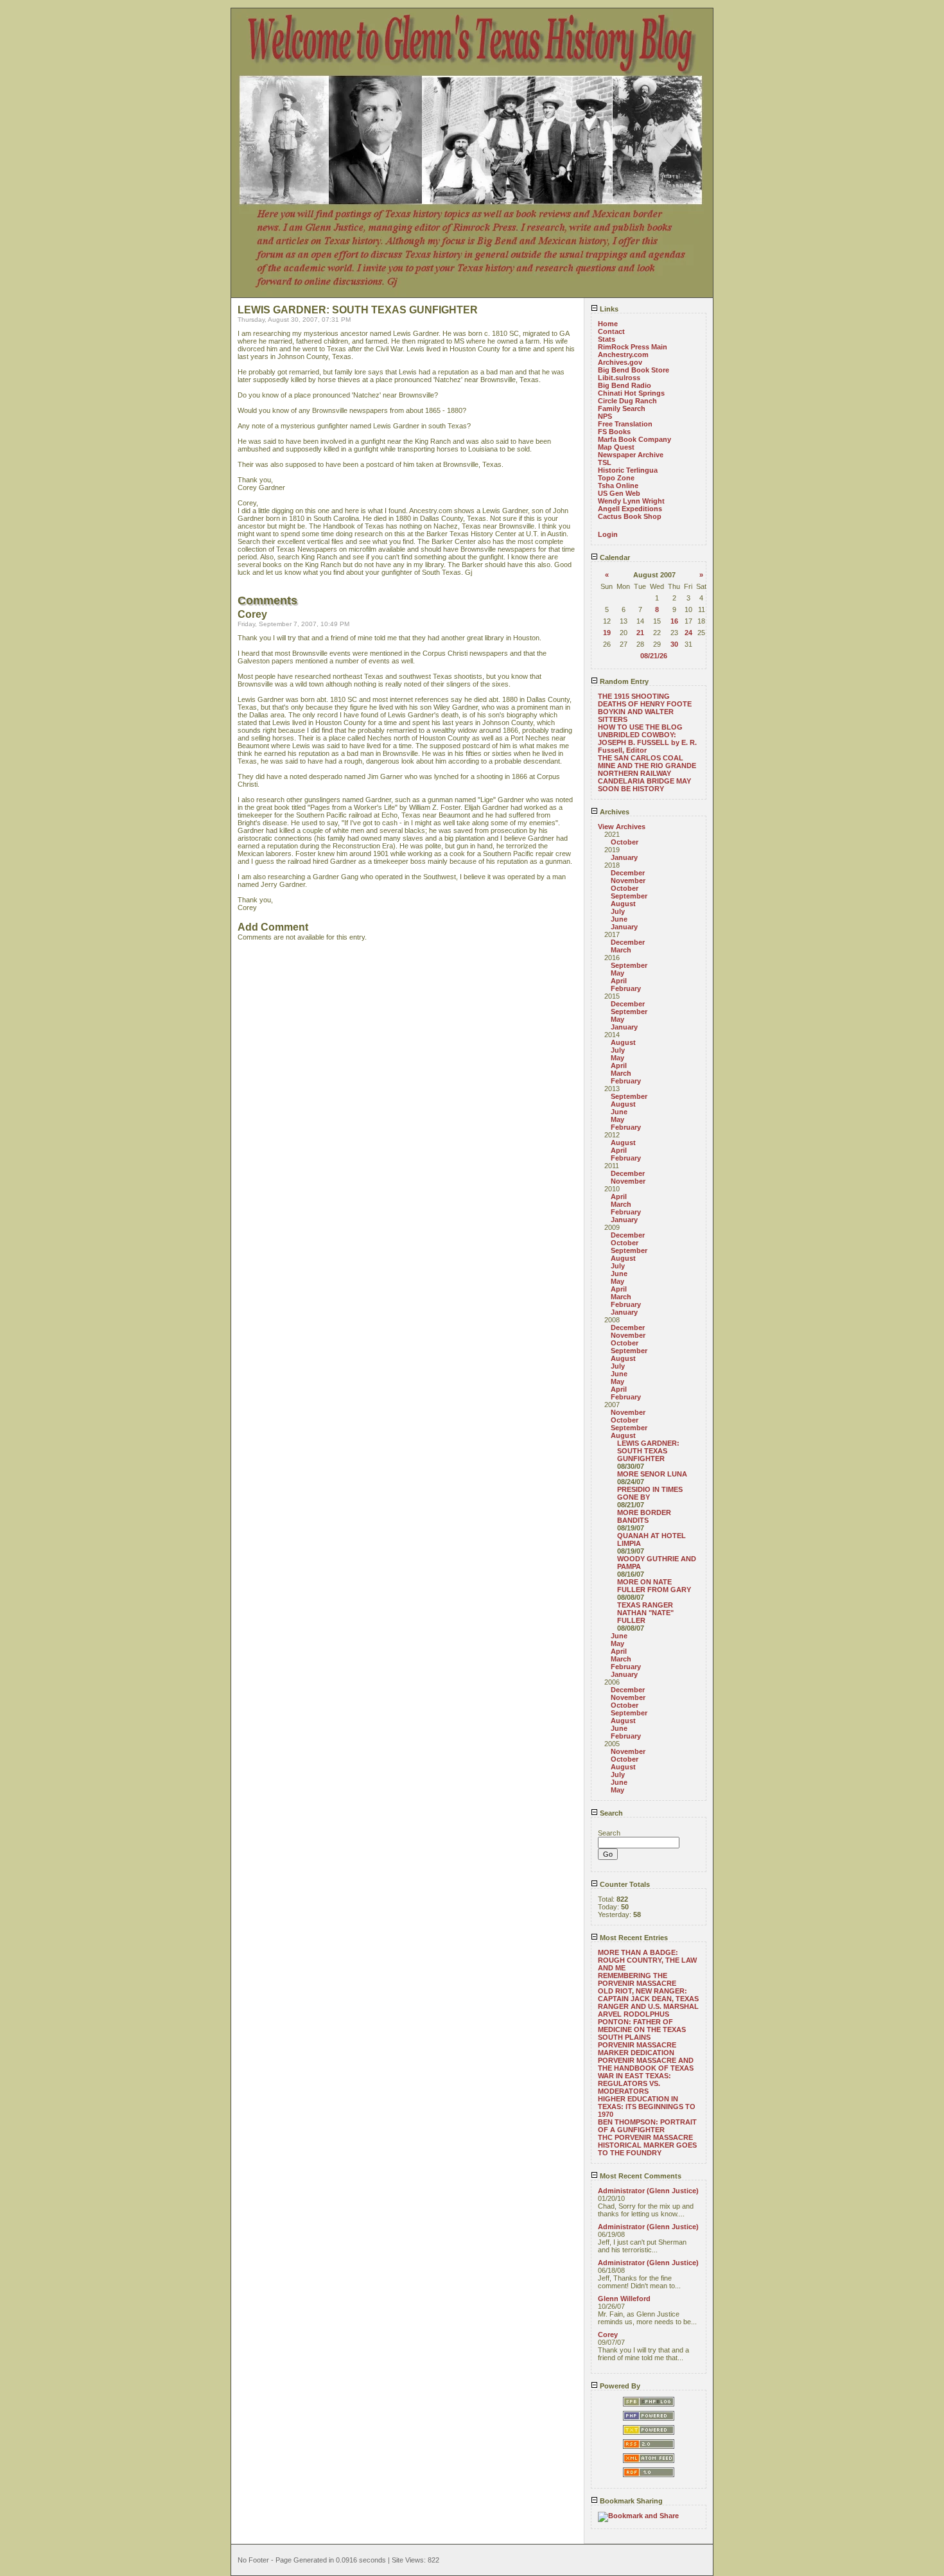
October (625, 842)
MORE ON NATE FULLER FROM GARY (654, 1586)
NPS (605, 416)
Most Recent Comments (640, 2176)
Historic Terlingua (628, 470)
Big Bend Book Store (634, 370)
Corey (608, 2335)
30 (674, 644)
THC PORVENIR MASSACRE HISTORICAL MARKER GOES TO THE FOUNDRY (647, 2145)
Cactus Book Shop (630, 516)
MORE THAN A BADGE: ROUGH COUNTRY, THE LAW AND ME (647, 1960)
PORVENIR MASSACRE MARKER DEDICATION (637, 2049)
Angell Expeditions (630, 509)
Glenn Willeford (624, 2299)
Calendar (614, 557)
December (628, 873)
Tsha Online (618, 486)
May (617, 973)
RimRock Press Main (633, 347)
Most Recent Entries (633, 1938)
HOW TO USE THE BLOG (640, 727)
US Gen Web (619, 493)
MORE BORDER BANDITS (644, 1516)
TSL (605, 462)
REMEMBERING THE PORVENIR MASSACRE (637, 1979)
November (628, 881)
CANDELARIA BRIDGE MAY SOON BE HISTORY (644, 785)
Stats (607, 339)
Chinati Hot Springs (631, 393)
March (621, 950)
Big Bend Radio (625, 385)
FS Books (614, 432)
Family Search (622, 408)
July (618, 911)
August (623, 904)
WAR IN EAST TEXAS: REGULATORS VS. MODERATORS (634, 2083)
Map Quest (616, 447)
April (619, 981)
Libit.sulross (619, 378)
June (619, 919)
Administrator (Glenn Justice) (648, 2191)
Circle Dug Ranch (627, 401)
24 (688, 633)
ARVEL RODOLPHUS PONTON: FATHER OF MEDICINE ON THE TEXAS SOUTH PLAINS (642, 2026)
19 (607, 633)
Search (610, 1813)
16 (674, 621)
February (626, 988)
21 (640, 633)
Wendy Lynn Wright (631, 501)
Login (608, 534)
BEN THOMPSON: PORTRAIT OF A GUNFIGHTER (647, 2126)
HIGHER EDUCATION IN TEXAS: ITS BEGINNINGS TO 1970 (647, 2107)
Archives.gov (620, 362)
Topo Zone (616, 478)
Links (608, 309)
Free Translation (625, 424)
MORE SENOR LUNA (652, 1474)
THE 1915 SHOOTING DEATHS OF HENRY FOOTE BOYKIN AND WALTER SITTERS (645, 708)
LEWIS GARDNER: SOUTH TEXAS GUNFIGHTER (648, 1451)
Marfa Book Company (634, 439)
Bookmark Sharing (630, 2501)
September (629, 896)
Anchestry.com (623, 355)
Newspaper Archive (631, 455)
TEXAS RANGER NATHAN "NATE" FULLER (645, 1613)
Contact (611, 331)
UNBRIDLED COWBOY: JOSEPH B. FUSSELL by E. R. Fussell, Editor (647, 742)
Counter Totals (624, 1884)
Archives (614, 812)
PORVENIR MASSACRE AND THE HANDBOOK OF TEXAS (646, 2064)
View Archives (622, 827)
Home (608, 324)
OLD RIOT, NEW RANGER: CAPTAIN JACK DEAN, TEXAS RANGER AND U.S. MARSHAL (648, 1999)
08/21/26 (654, 656)
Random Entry (623, 681)
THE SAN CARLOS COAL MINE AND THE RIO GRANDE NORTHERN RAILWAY (647, 766)
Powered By (619, 2386)
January (624, 857)
